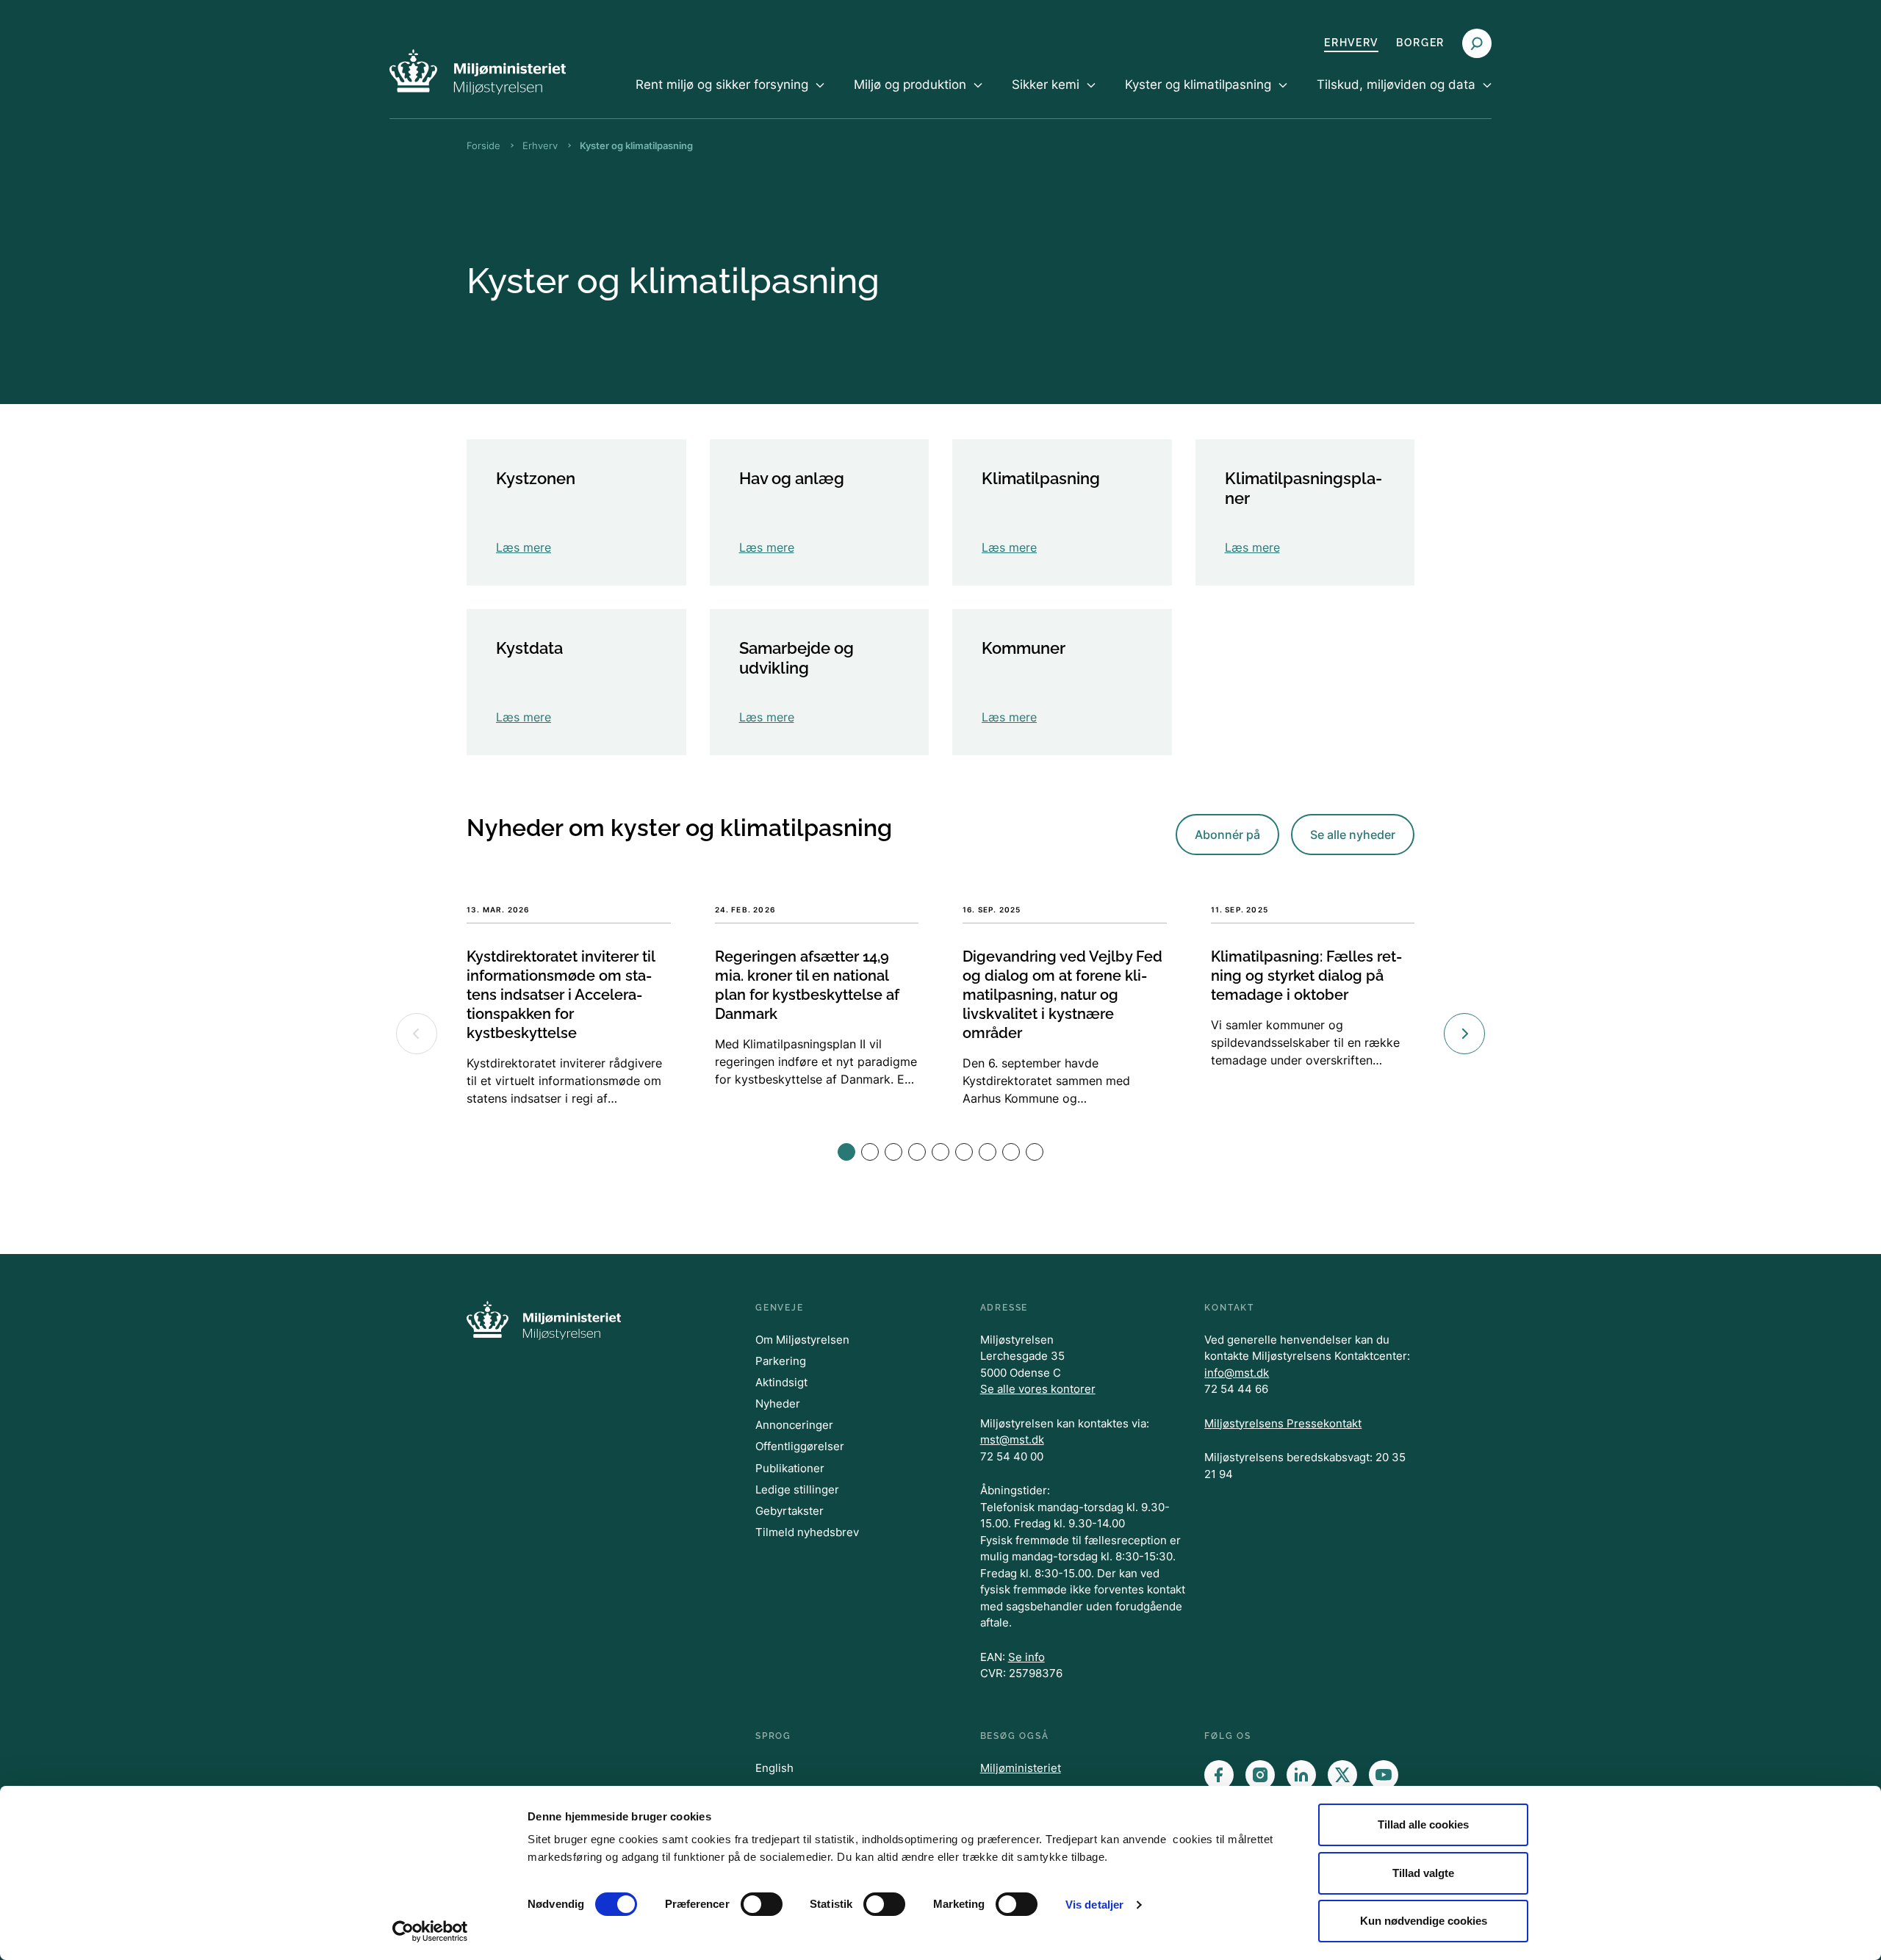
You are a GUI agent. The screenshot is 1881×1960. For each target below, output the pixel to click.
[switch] (762, 1904)
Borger (1420, 43)
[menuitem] (730, 97)
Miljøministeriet (1021, 1768)
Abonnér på (1227, 835)
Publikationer (790, 1468)
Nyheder (778, 1404)
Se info (1026, 1657)
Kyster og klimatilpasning (636, 145)
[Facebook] (1219, 1775)
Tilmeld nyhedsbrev (807, 1532)
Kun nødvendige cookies (1424, 1921)
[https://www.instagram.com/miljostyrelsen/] (1260, 1775)
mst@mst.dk (1012, 1440)
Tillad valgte (1423, 1873)
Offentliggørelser (800, 1446)
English (774, 1768)
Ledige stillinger (797, 1489)
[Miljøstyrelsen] (478, 72)
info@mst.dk (1237, 1373)
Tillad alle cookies (1423, 1824)
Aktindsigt (781, 1382)
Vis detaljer (1094, 1905)
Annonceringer (794, 1425)
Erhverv (1351, 43)
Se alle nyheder (1353, 835)
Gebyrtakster (790, 1511)
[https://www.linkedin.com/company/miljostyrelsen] (1301, 1775)
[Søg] (1477, 43)
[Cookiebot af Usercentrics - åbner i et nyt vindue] (430, 1931)
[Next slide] (1464, 1034)
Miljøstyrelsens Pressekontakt (1283, 1423)
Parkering (781, 1361)
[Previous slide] (417, 1034)
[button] (846, 1152)
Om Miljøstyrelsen (802, 1340)
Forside (483, 145)
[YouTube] (1384, 1775)
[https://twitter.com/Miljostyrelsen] (1342, 1775)
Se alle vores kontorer (1038, 1389)
